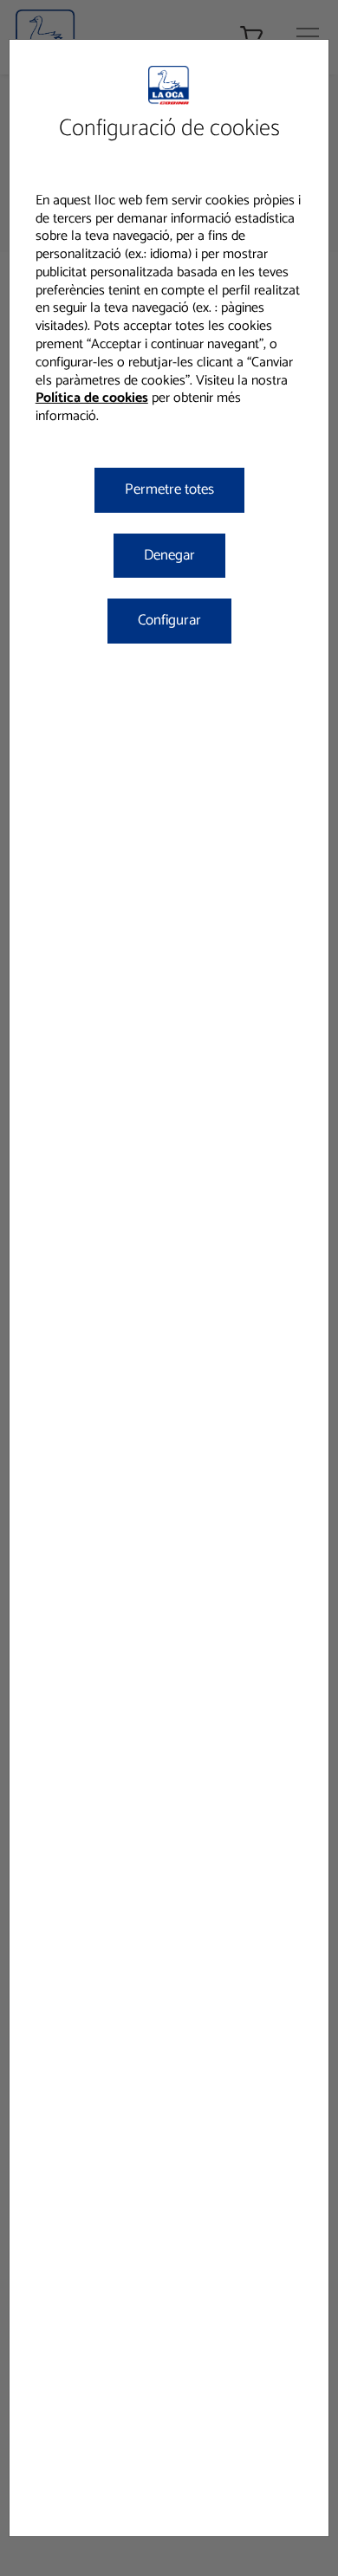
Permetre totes (169, 489)
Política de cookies (92, 398)
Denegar (169, 555)
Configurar (169, 620)
